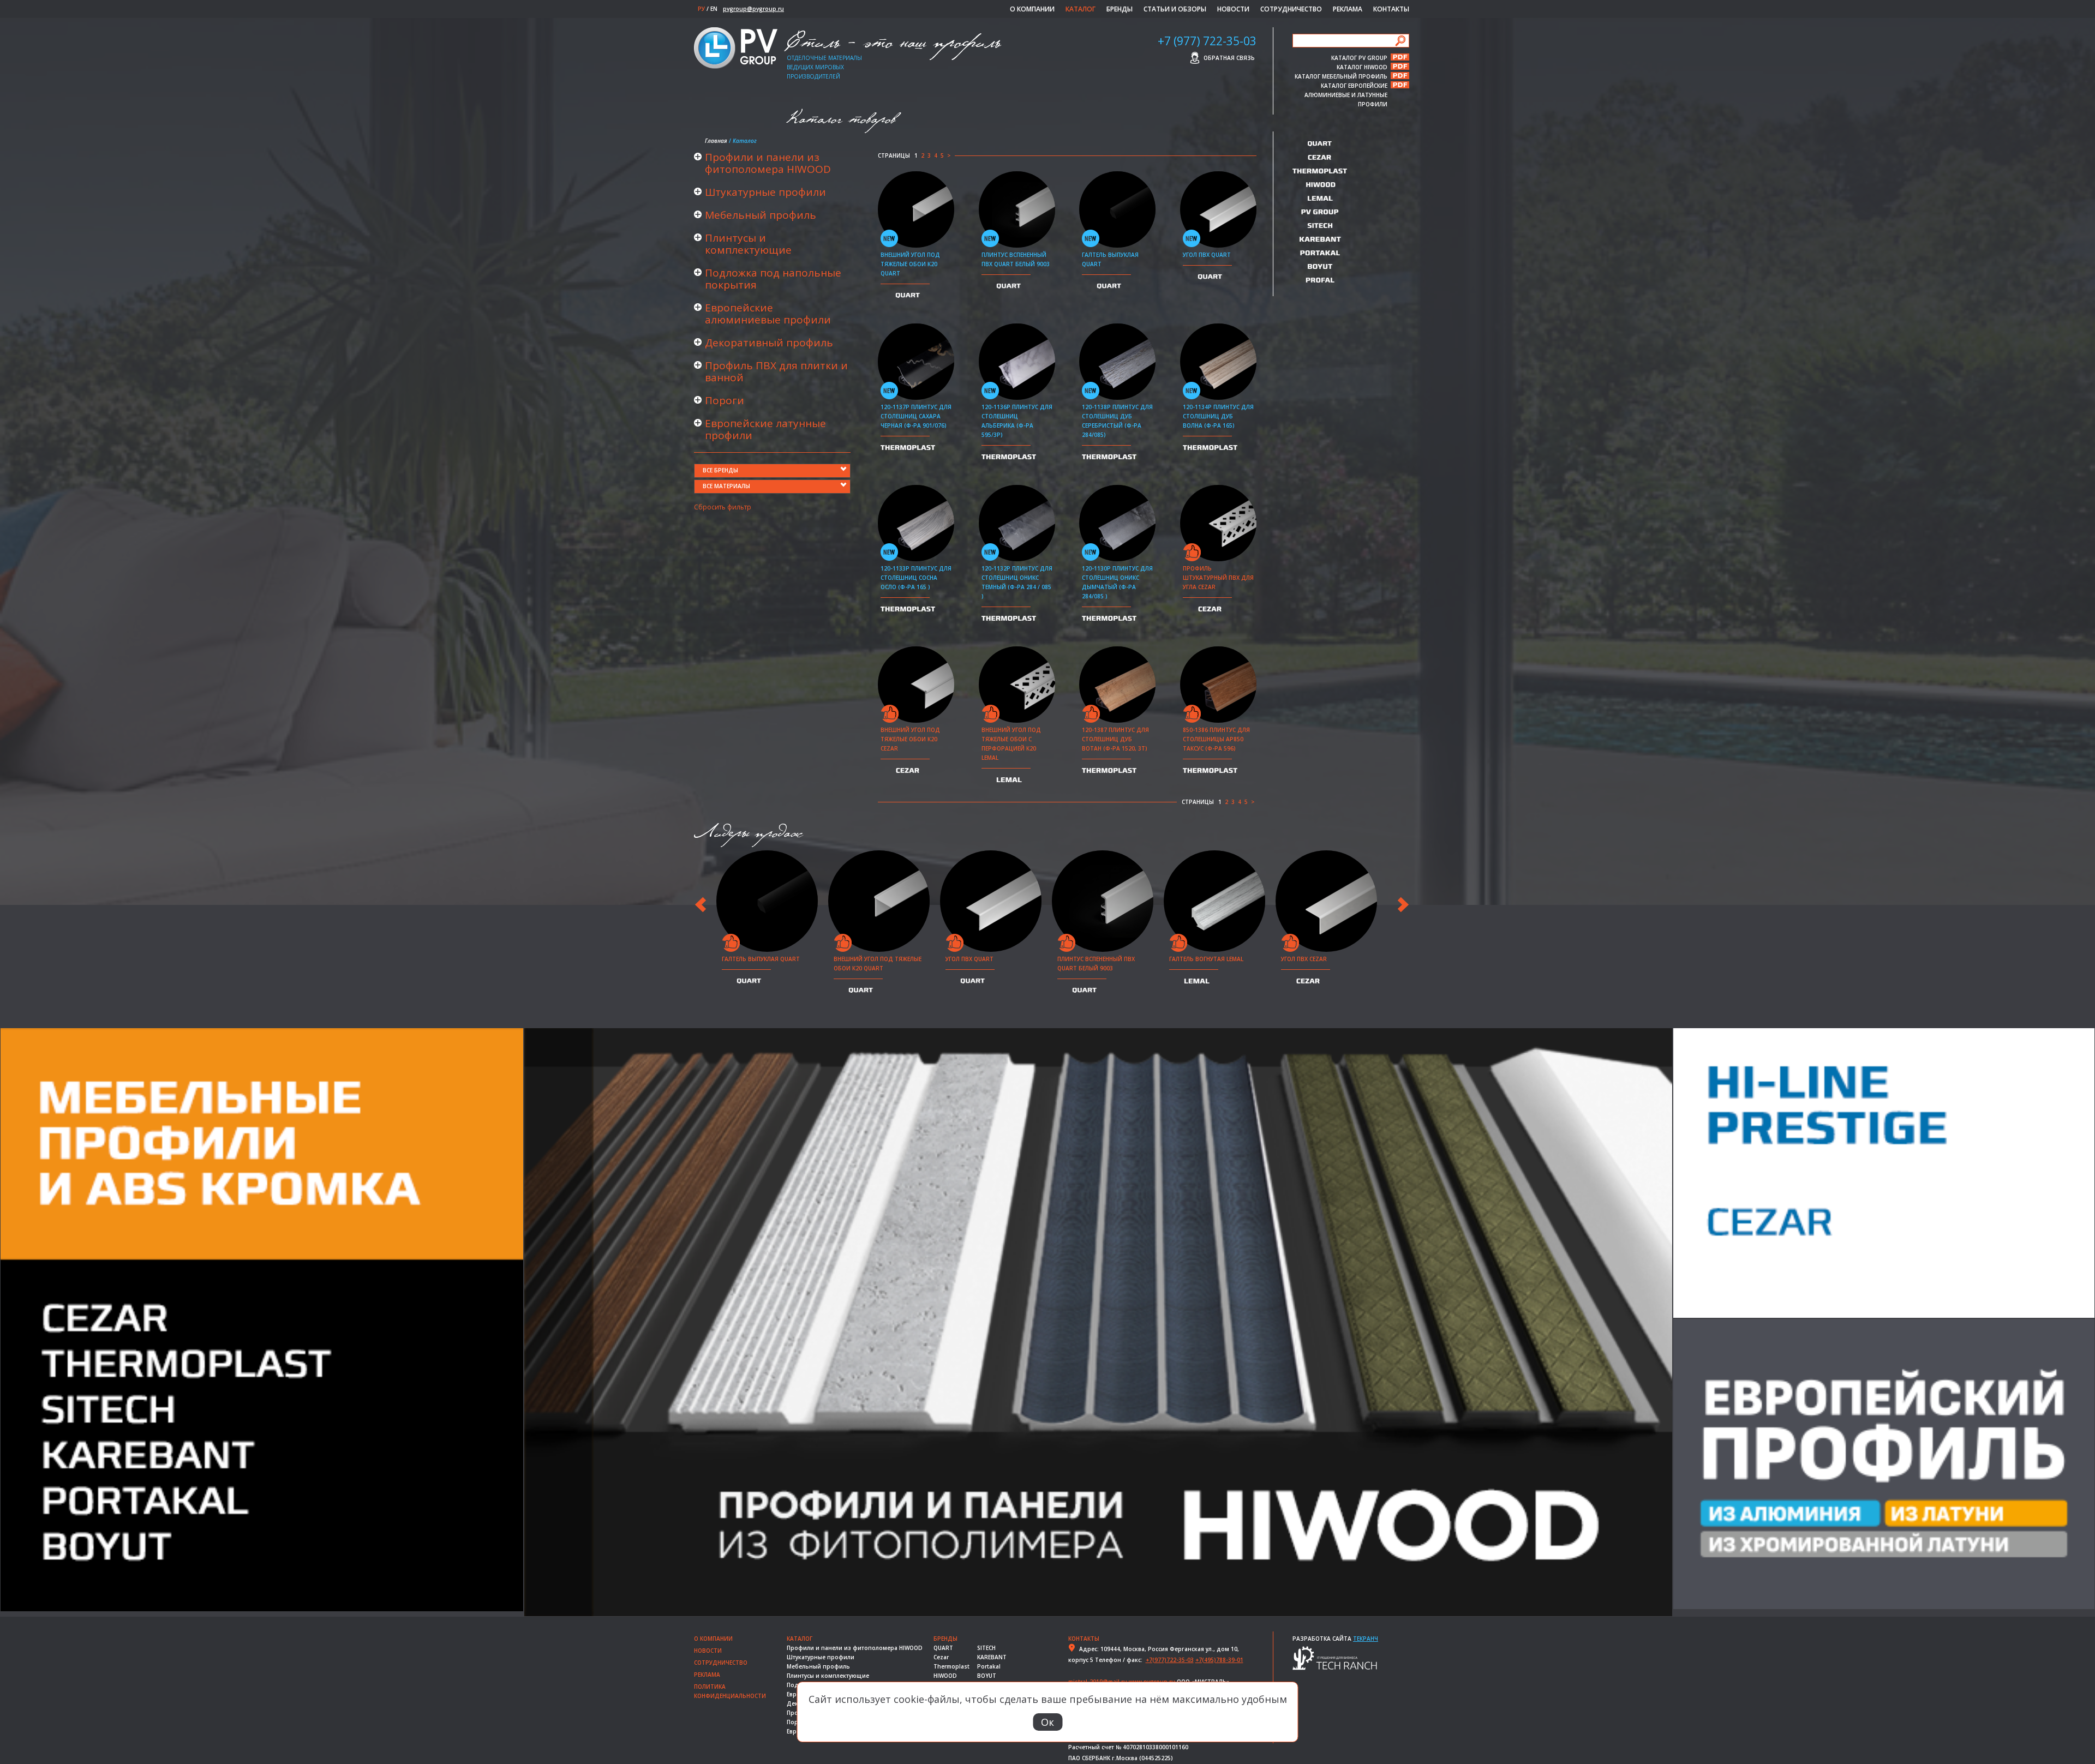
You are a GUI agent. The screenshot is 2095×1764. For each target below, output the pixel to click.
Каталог (1081, 9)
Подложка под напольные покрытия (773, 279)
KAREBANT (992, 1657)
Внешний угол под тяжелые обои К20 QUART (910, 264)
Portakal (989, 1666)
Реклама (1348, 9)
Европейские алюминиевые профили (768, 314)
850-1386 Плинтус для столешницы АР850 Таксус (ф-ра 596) (1216, 739)
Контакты (1391, 9)
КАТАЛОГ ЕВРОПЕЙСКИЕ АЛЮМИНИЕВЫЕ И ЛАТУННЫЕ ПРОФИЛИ (1346, 85)
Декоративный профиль (769, 343)
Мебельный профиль (761, 215)
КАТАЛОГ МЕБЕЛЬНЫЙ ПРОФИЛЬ (1341, 76)
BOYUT (987, 1676)
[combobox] (772, 471)
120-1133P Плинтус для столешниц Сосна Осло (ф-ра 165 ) (916, 578)
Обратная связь (1229, 58)
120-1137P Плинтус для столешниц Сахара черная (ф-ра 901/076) (916, 416)
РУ (701, 9)
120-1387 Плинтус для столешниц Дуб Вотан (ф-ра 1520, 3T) (1115, 739)
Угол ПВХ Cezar (1304, 959)
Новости (1233, 9)
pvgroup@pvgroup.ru (753, 9)
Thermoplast (951, 1666)
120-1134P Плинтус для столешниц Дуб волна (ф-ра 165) (1218, 416)
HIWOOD (945, 1676)
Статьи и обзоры (1175, 9)
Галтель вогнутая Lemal (1206, 959)
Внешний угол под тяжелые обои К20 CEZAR (910, 739)
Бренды (1120, 9)
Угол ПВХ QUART (1207, 255)
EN (714, 9)
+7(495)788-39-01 (1219, 1660)
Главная (716, 141)
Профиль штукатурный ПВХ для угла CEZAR (1218, 578)
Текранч (1366, 1639)
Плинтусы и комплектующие (748, 244)
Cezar (941, 1657)
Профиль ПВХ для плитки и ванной (776, 371)
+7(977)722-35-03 (1170, 1660)
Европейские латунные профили (765, 429)
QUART (943, 1648)
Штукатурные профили (765, 192)
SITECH (986, 1648)
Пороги (725, 400)
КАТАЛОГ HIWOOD (1362, 67)
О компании (1032, 9)
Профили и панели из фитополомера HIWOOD (768, 163)
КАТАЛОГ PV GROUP (1359, 57)
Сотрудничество (1291, 9)
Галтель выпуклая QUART (761, 959)
